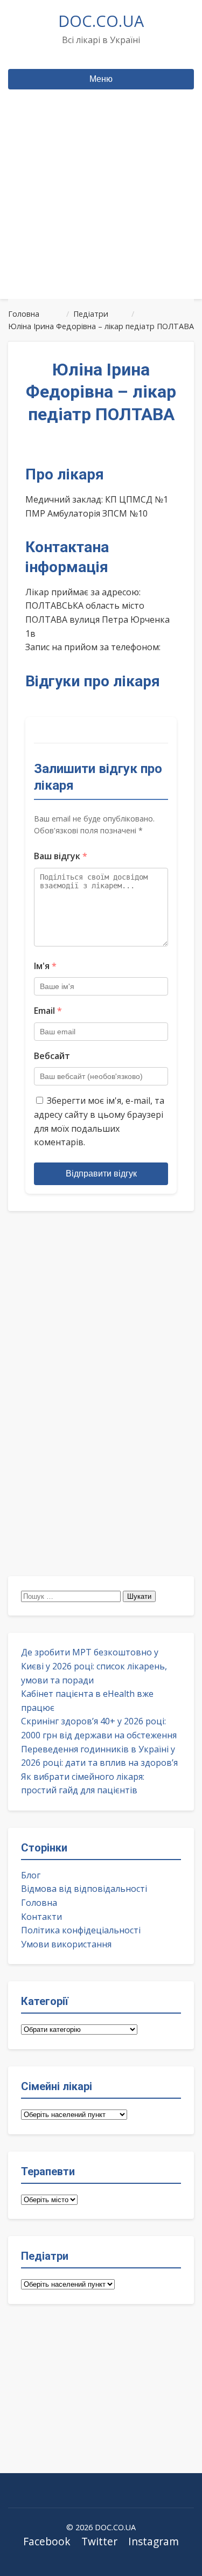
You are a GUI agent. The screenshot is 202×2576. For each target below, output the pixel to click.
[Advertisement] (101, 215)
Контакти (41, 1917)
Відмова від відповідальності (84, 1889)
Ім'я (45, 966)
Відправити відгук (101, 1174)
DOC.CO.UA (101, 21)
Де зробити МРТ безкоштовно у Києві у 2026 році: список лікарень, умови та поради (94, 1666)
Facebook (47, 2541)
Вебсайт (52, 1056)
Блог (31, 1875)
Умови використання (66, 1944)
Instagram (154, 2541)
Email (48, 1011)
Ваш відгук (61, 856)
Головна (39, 1903)
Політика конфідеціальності (81, 1930)
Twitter (99, 2541)
